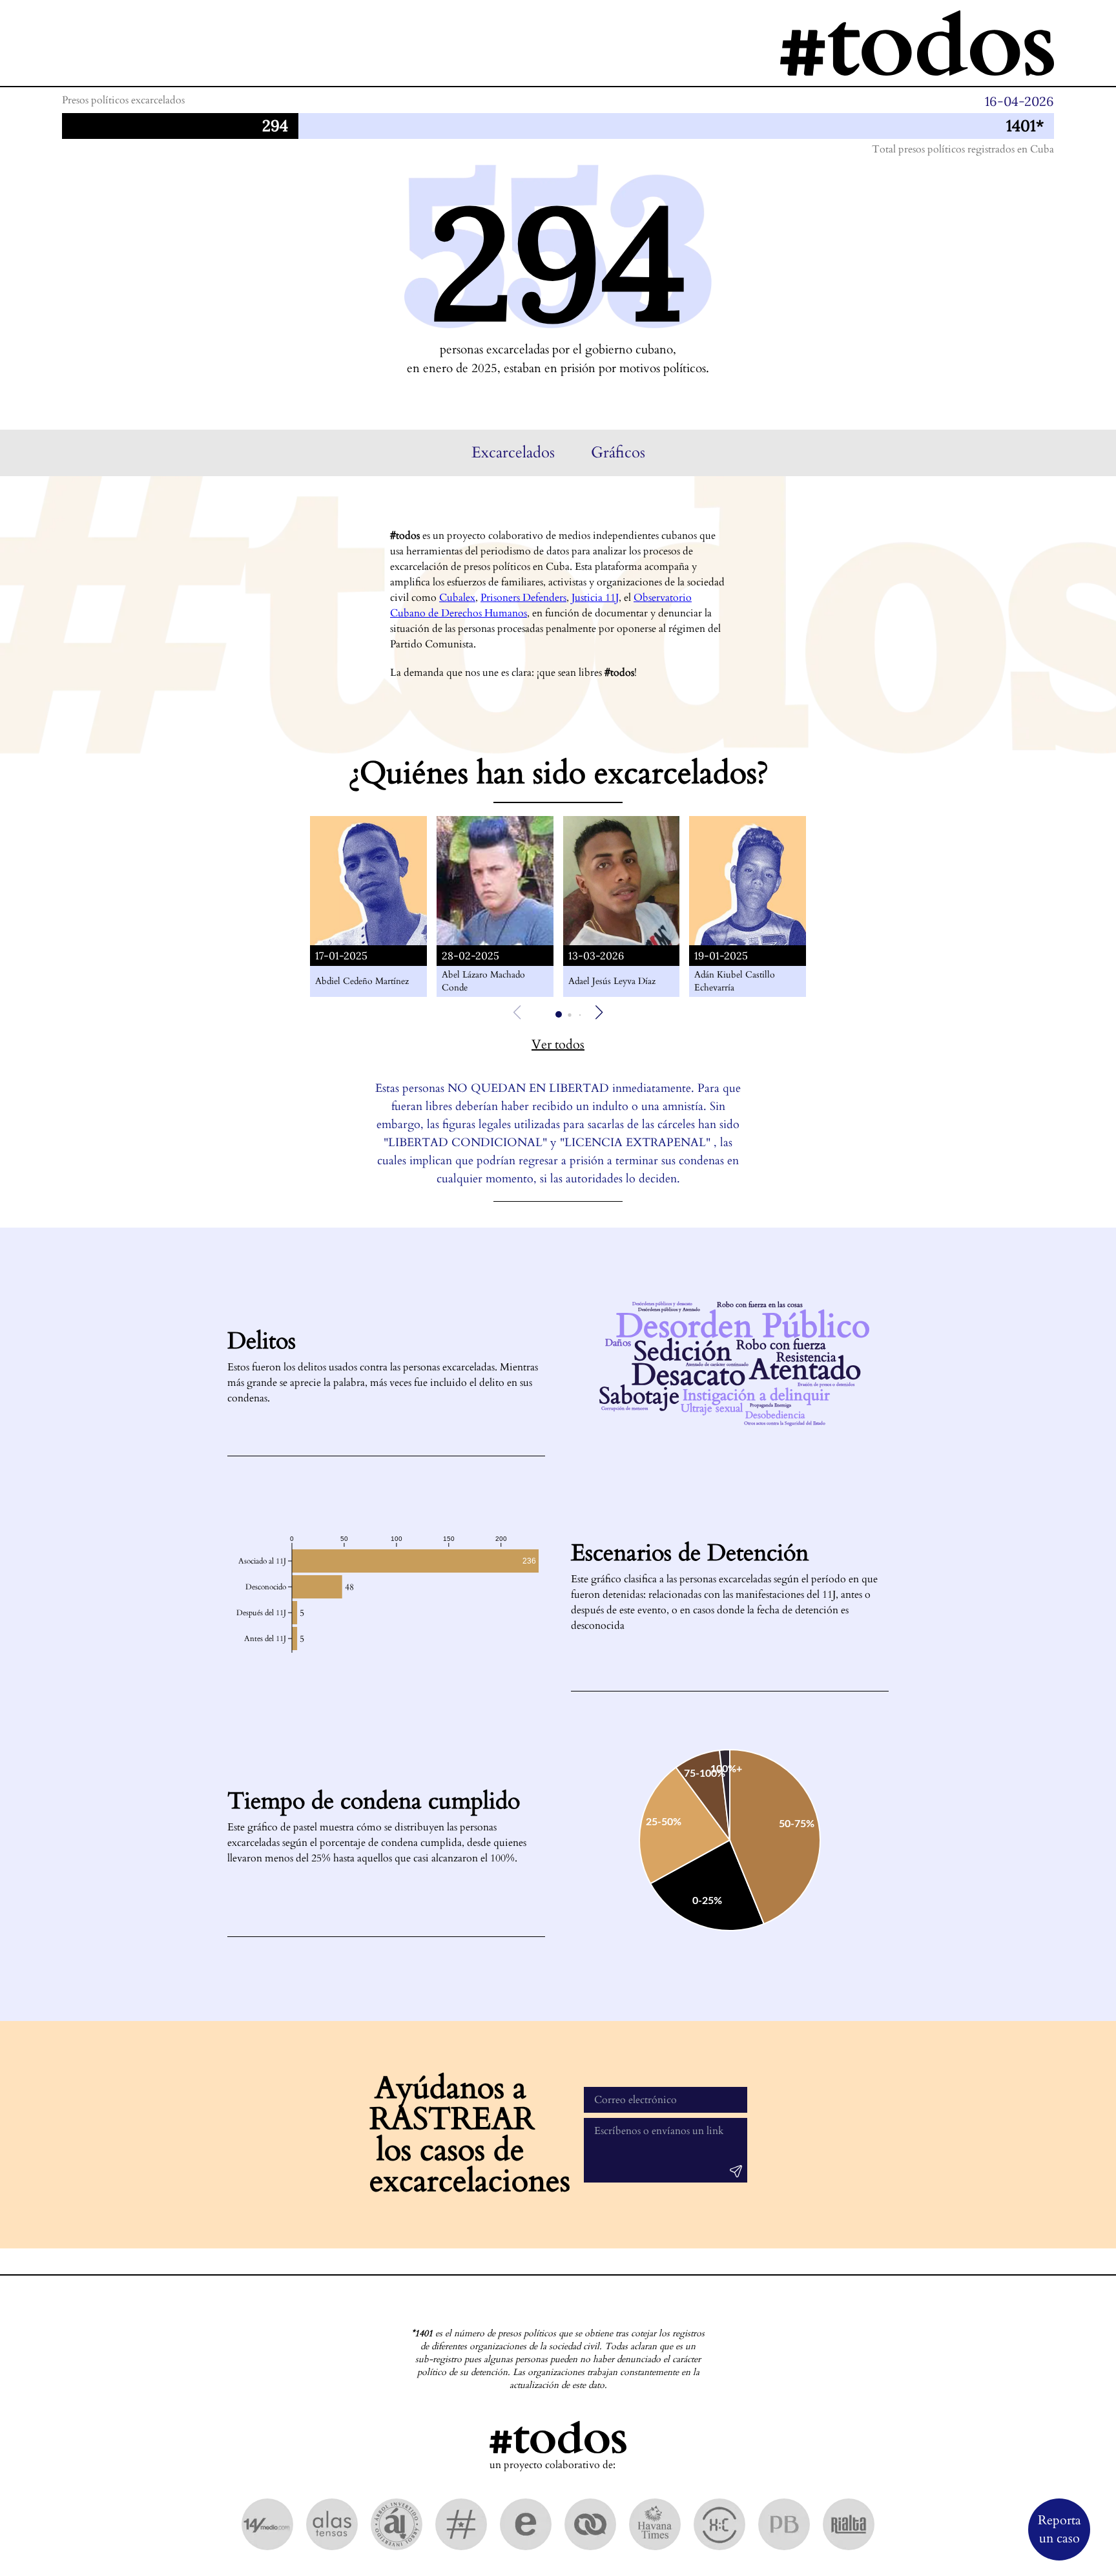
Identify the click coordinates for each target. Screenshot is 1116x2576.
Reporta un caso (1059, 2529)
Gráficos (618, 453)
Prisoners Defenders (523, 598)
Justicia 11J (595, 598)
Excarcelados (513, 453)
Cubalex (457, 598)
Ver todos (558, 1044)
